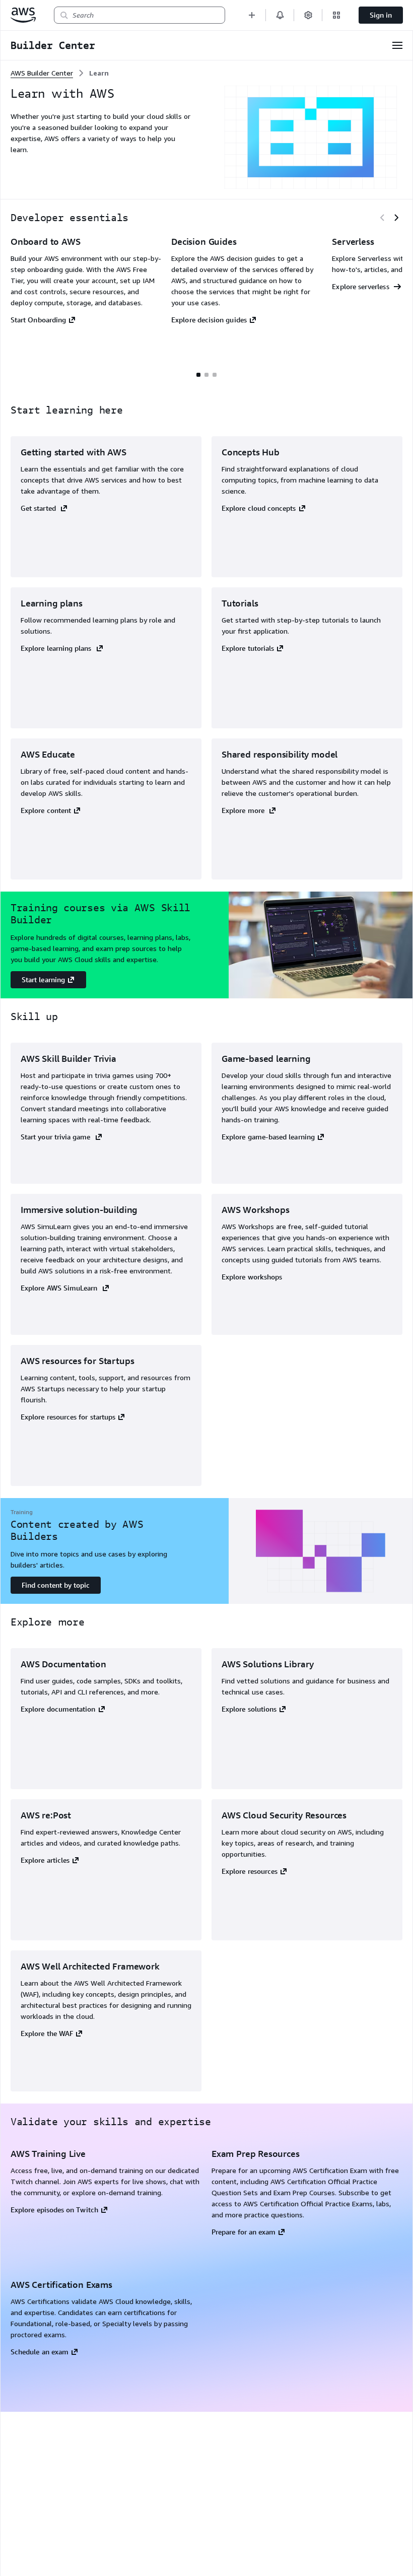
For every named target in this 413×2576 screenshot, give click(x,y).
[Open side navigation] (397, 45)
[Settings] (308, 15)
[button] (252, 15)
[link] (99, 73)
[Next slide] (396, 218)
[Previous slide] (382, 218)
